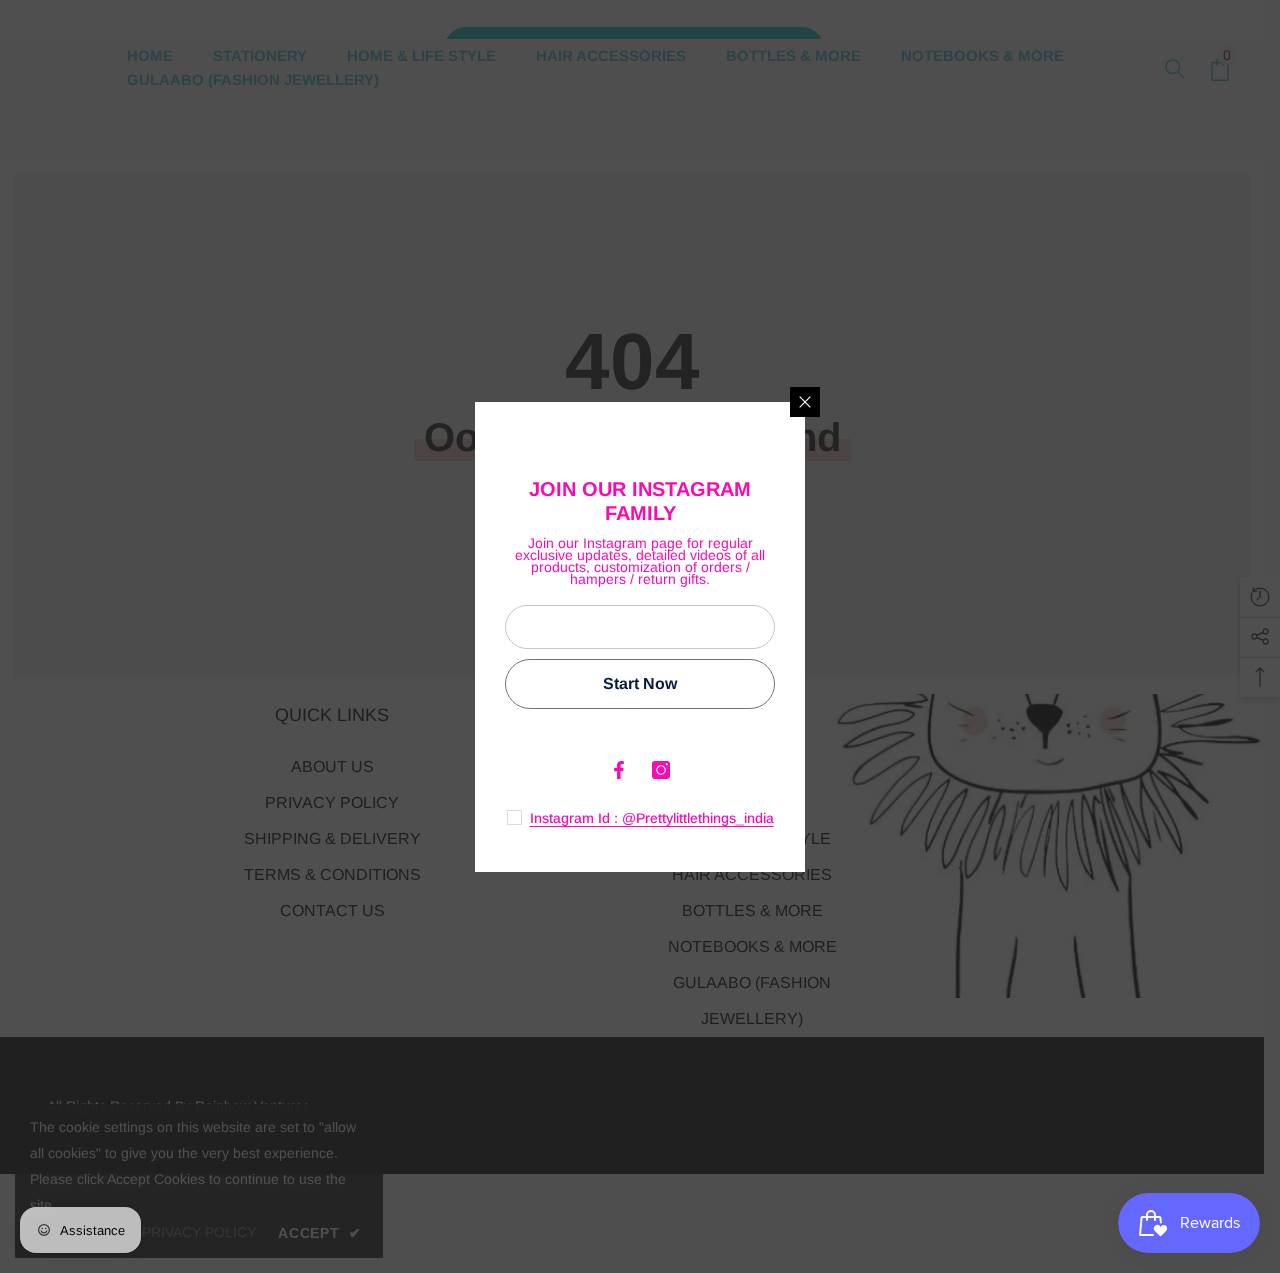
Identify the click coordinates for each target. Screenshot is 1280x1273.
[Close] (805, 402)
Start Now (640, 683)
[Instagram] (661, 770)
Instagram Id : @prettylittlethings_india (652, 818)
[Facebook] (619, 770)
